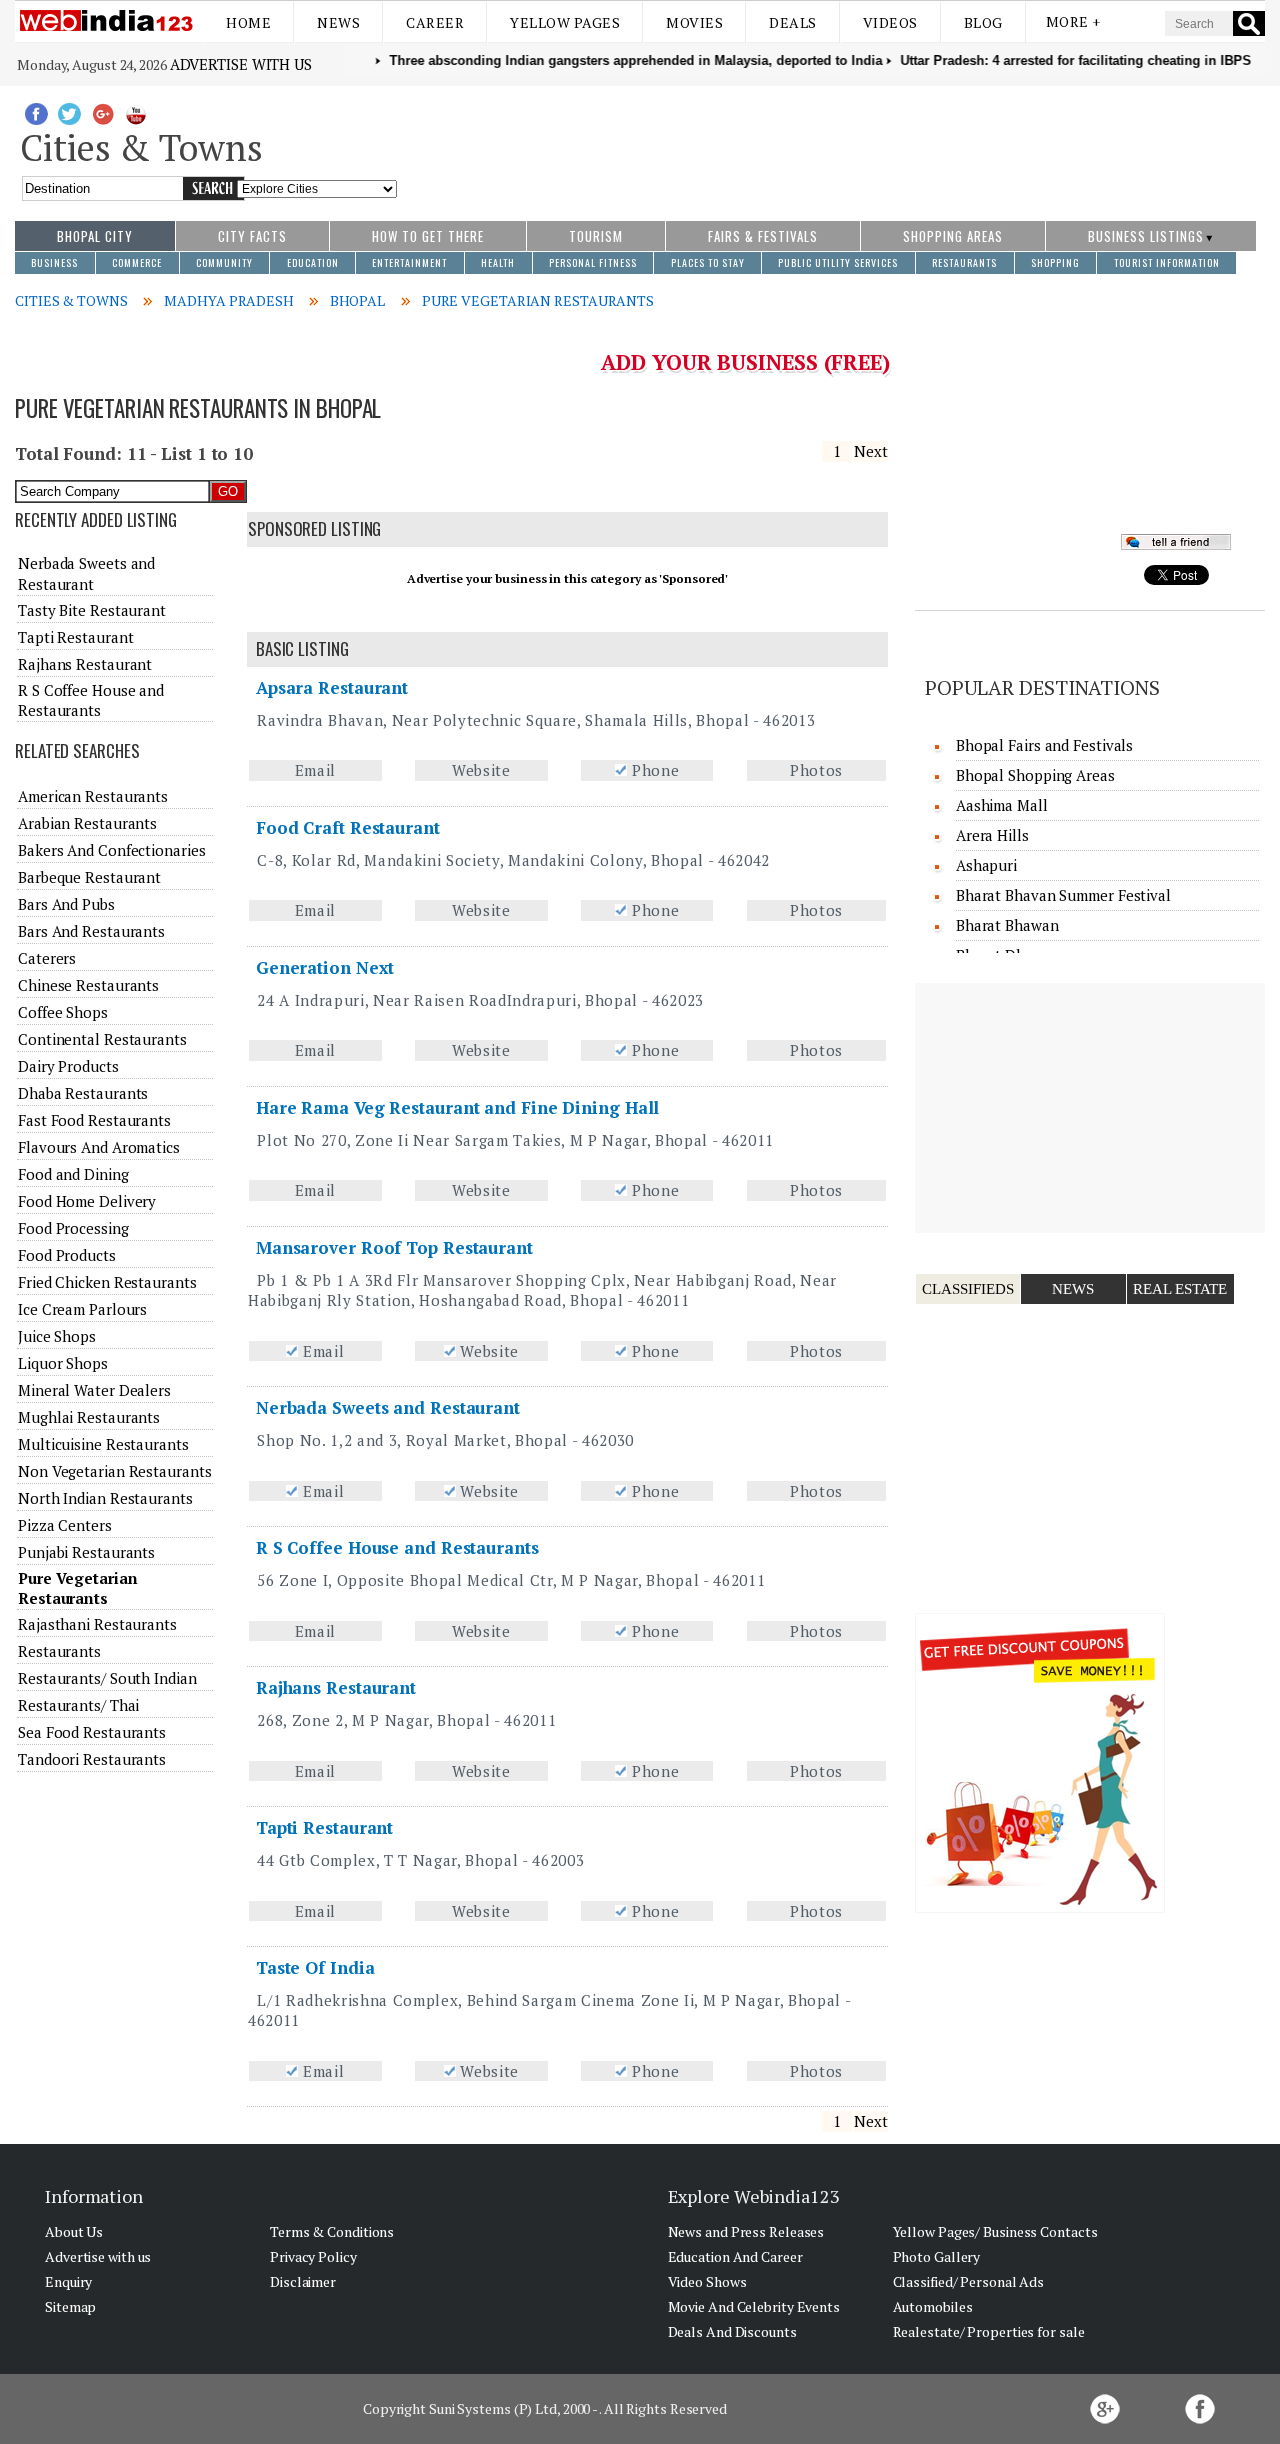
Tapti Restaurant (324, 1827)
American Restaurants (93, 796)
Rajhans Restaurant (336, 1687)
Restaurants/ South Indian (107, 1678)
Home (248, 22)
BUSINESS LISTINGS (1146, 236)
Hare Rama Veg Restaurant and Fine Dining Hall (458, 1107)
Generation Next (325, 967)
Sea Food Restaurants (92, 1732)
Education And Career (735, 2256)
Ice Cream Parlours (82, 1309)
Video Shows (707, 2281)
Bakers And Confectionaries (111, 850)
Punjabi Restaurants (86, 1552)
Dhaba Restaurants (83, 1093)
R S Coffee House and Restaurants (397, 1547)
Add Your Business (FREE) (745, 362)
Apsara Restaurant (332, 687)
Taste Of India (315, 1967)
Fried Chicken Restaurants (107, 1282)
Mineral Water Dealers (94, 1390)
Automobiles (933, 2306)
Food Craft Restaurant (348, 827)
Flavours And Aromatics (99, 1147)
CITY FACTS (252, 236)
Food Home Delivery (87, 1201)
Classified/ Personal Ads (969, 2281)
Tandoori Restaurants (92, 1759)
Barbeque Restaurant (89, 877)
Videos (890, 22)
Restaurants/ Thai (78, 1705)
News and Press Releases (746, 2231)
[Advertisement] (831, 143)
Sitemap (70, 2306)
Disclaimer (303, 2281)
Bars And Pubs (66, 904)
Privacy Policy (313, 2256)
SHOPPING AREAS (953, 236)
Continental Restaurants (102, 1039)
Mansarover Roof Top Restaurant (394, 1247)
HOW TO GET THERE (428, 236)
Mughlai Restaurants (89, 1417)
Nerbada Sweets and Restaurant (388, 1407)
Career (435, 22)
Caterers (47, 958)
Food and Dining (73, 1174)
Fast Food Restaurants (94, 1120)
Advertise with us (241, 64)
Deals (793, 22)
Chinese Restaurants (88, 985)
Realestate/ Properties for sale (989, 2331)
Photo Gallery (937, 2256)
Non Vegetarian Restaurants (114, 1471)
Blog (983, 22)
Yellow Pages (565, 22)
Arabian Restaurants (87, 823)
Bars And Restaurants (91, 931)
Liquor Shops (63, 1363)
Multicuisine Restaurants (103, 1444)
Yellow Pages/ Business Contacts (995, 2231)
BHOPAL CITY (95, 236)
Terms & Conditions (332, 2231)
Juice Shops (57, 1336)
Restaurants (59, 1651)
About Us (74, 2231)
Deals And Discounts (732, 2331)
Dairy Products (68, 1066)
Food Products (67, 1255)
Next (871, 451)
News (338, 22)
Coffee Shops (63, 1012)
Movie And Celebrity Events (754, 2306)
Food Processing (73, 1228)
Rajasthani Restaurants (97, 1624)
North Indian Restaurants (105, 1498)
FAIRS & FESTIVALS (763, 236)
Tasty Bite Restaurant (92, 610)
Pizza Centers (65, 1525)
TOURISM (596, 236)
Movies (694, 22)
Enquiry (68, 2281)
